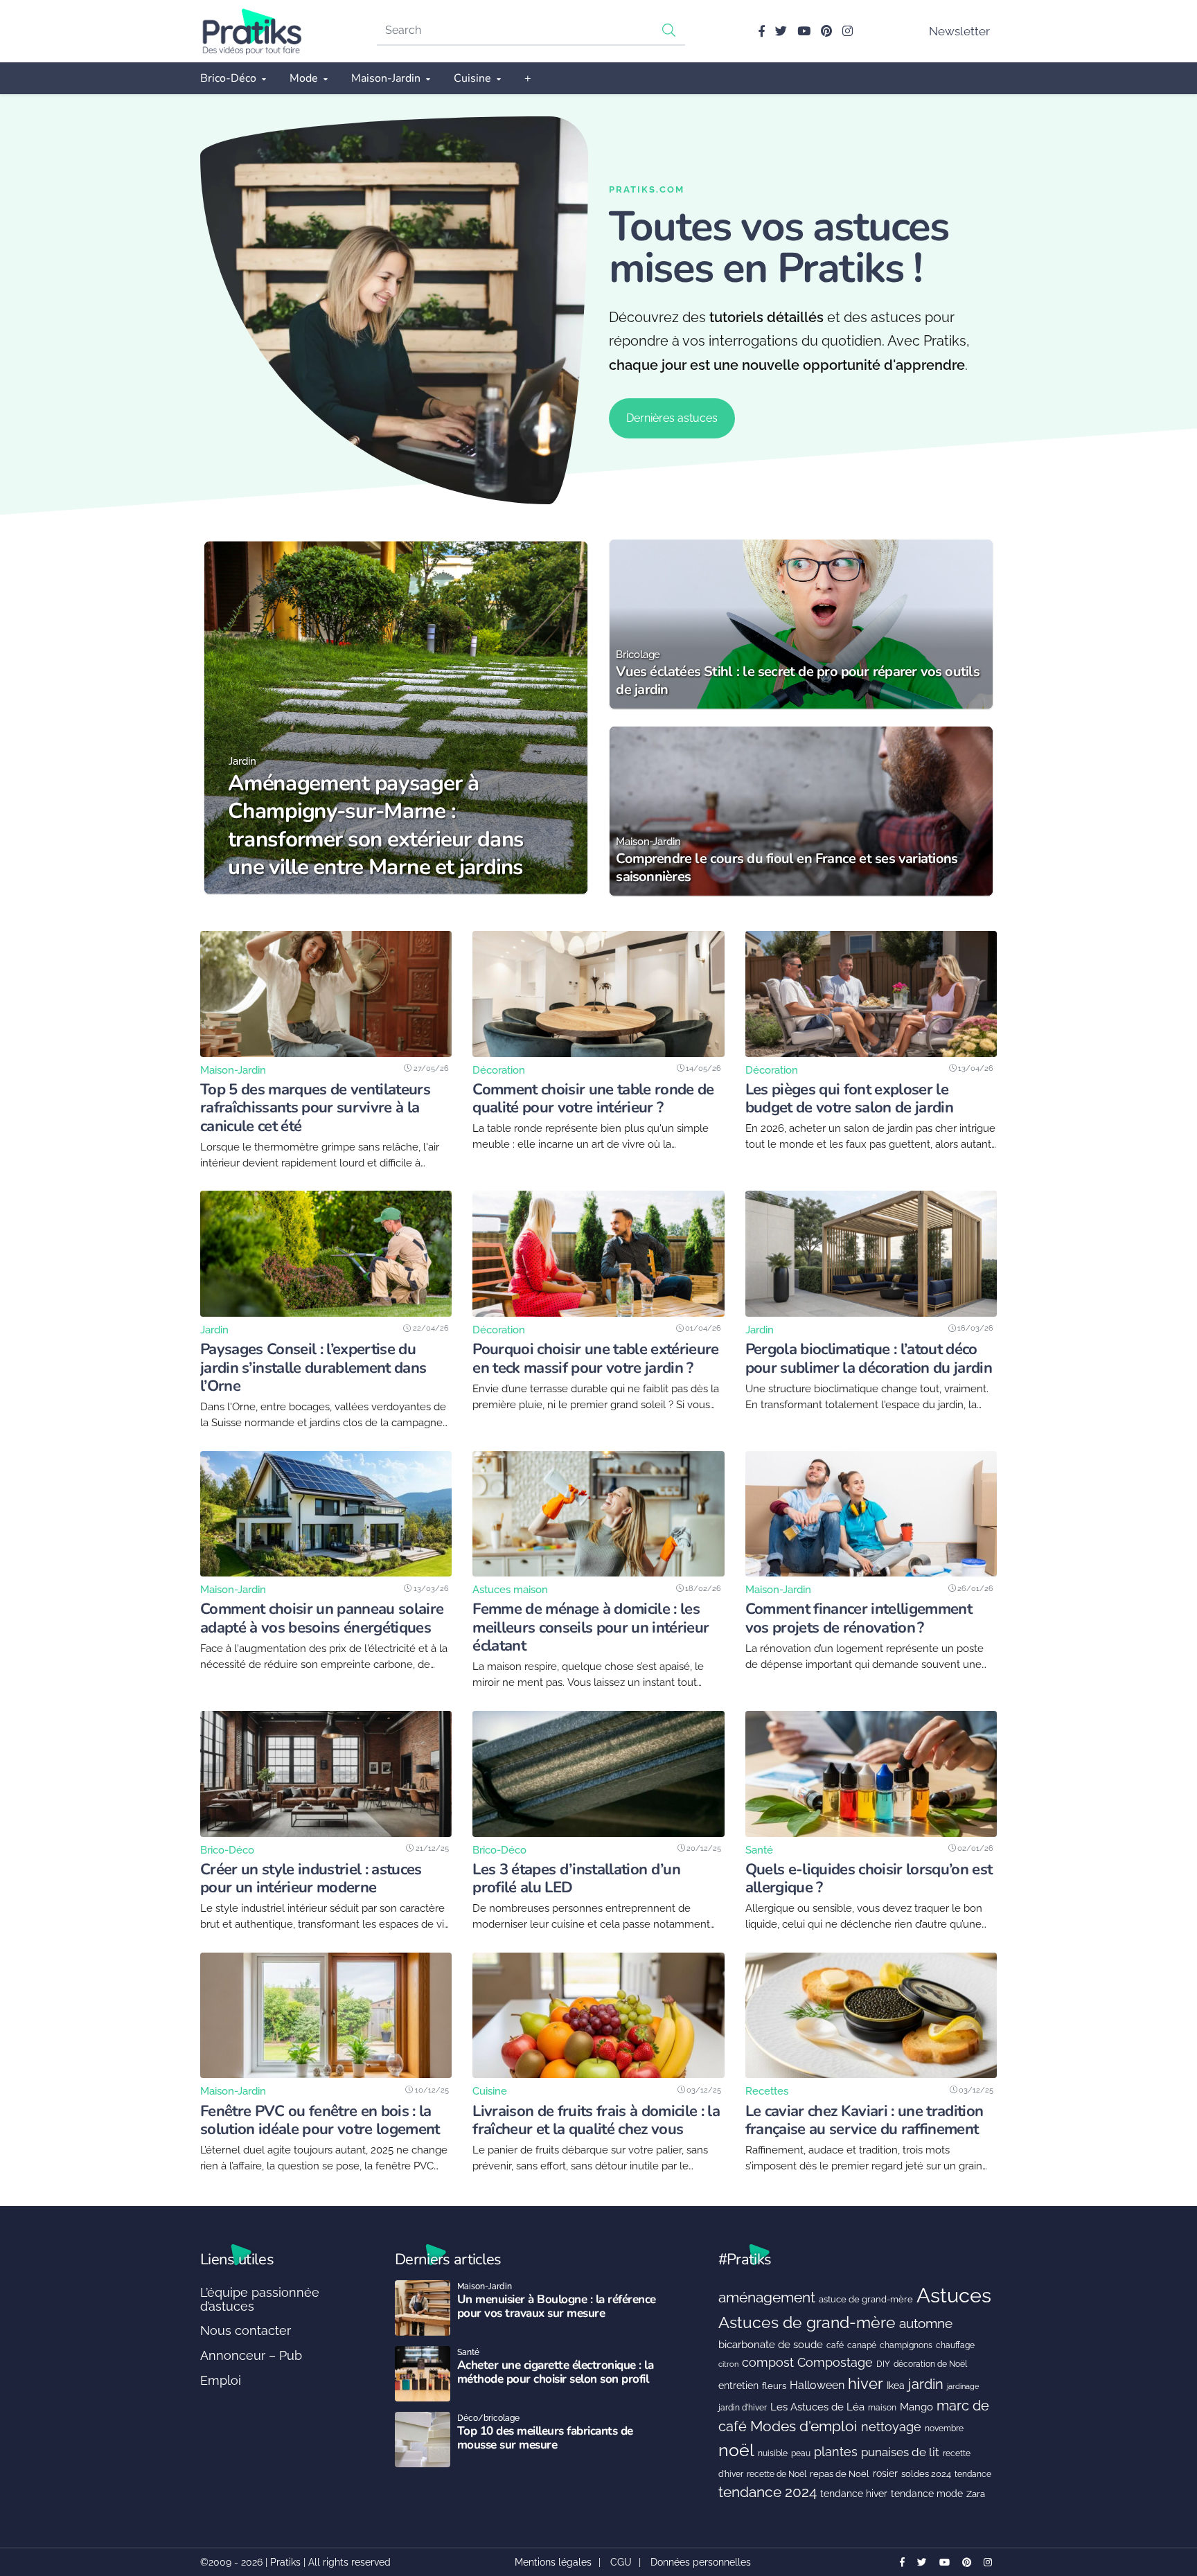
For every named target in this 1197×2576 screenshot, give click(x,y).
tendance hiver (854, 2494)
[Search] (669, 30)
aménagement (767, 2297)
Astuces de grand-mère (807, 2322)
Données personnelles (701, 2562)
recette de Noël (777, 2474)
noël (736, 2450)
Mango (916, 2407)
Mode (304, 78)
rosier (885, 2473)
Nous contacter (246, 2330)
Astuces (954, 2295)
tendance (973, 2474)
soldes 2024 (926, 2474)
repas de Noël (840, 2474)
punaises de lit (900, 2452)
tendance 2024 (768, 2492)
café (835, 2345)
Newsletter (959, 31)
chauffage (955, 2345)
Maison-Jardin (386, 78)
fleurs (774, 2386)
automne (926, 2323)
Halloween (817, 2385)
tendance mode (927, 2494)
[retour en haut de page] (1162, 2500)
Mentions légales (553, 2562)
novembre (944, 2428)
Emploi (221, 2380)
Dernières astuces (672, 418)
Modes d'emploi (804, 2426)
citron (728, 2364)
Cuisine (472, 78)
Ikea (896, 2386)
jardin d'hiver (743, 2407)
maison (882, 2408)
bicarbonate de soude (771, 2345)
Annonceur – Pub (251, 2355)
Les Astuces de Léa (817, 2407)
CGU (621, 2562)
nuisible (773, 2453)
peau (801, 2453)
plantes (836, 2452)
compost (768, 2362)
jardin (926, 2384)
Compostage (835, 2362)
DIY (883, 2364)
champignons (906, 2345)
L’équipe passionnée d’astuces (260, 2299)
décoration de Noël (930, 2364)
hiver (866, 2383)
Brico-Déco (228, 78)
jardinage (963, 2386)
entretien (738, 2386)
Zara (976, 2494)
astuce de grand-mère (866, 2299)
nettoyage (891, 2427)
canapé (862, 2345)
